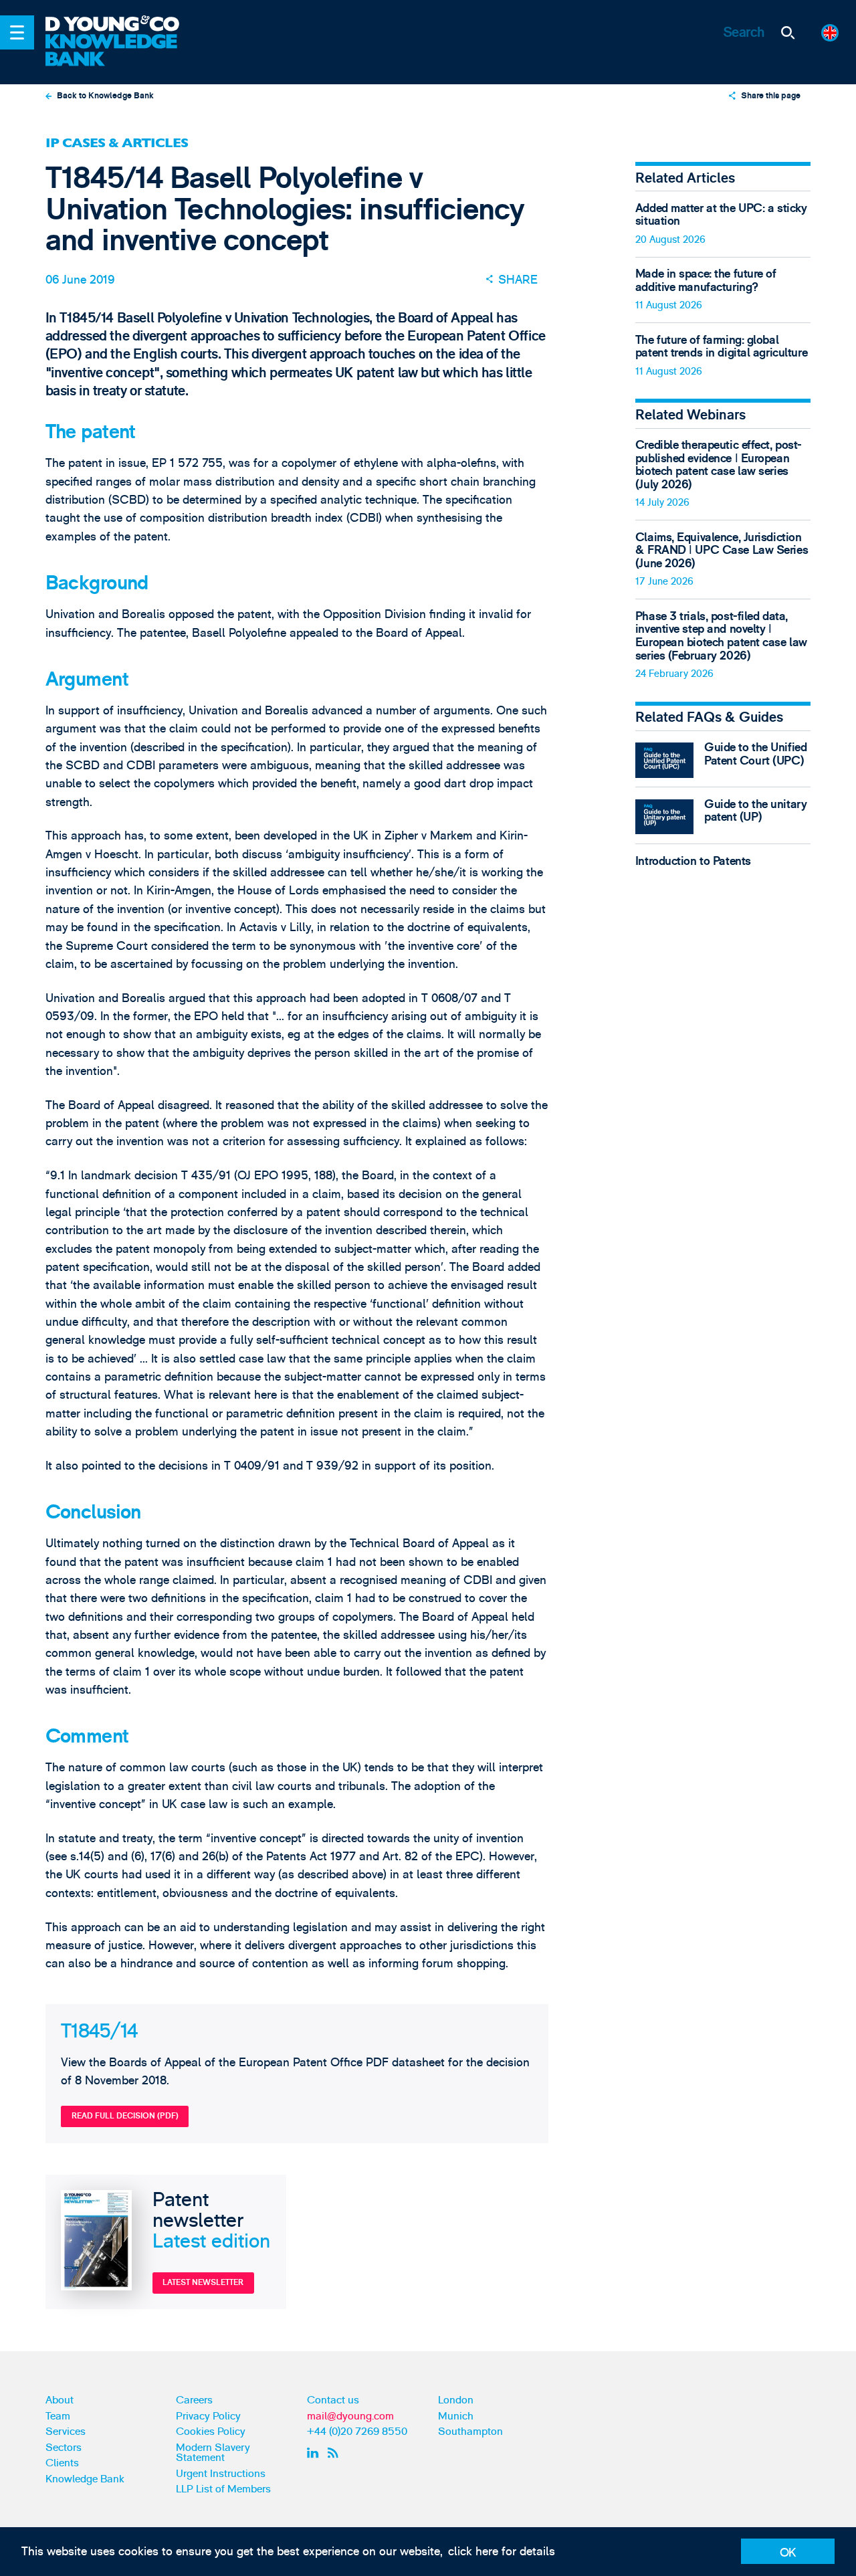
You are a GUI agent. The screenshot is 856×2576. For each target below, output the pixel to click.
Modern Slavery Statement (213, 2453)
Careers (194, 2400)
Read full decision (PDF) (125, 2116)
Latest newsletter (203, 2282)
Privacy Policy (208, 2416)
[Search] (788, 32)
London (456, 2400)
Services (66, 2432)
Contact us (333, 2400)
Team (58, 2416)
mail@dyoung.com (350, 2416)
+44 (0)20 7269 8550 (357, 2432)
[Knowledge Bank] (122, 51)
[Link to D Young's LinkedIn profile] (315, 2453)
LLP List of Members (223, 2489)
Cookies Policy (211, 2432)
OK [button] (788, 2553)
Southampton (470, 2432)
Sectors (64, 2448)
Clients (62, 2463)
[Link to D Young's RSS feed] (336, 2453)
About (60, 2400)
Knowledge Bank (85, 2479)
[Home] (122, 25)
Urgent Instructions (221, 2474)
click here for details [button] (502, 2552)
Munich (456, 2416)
